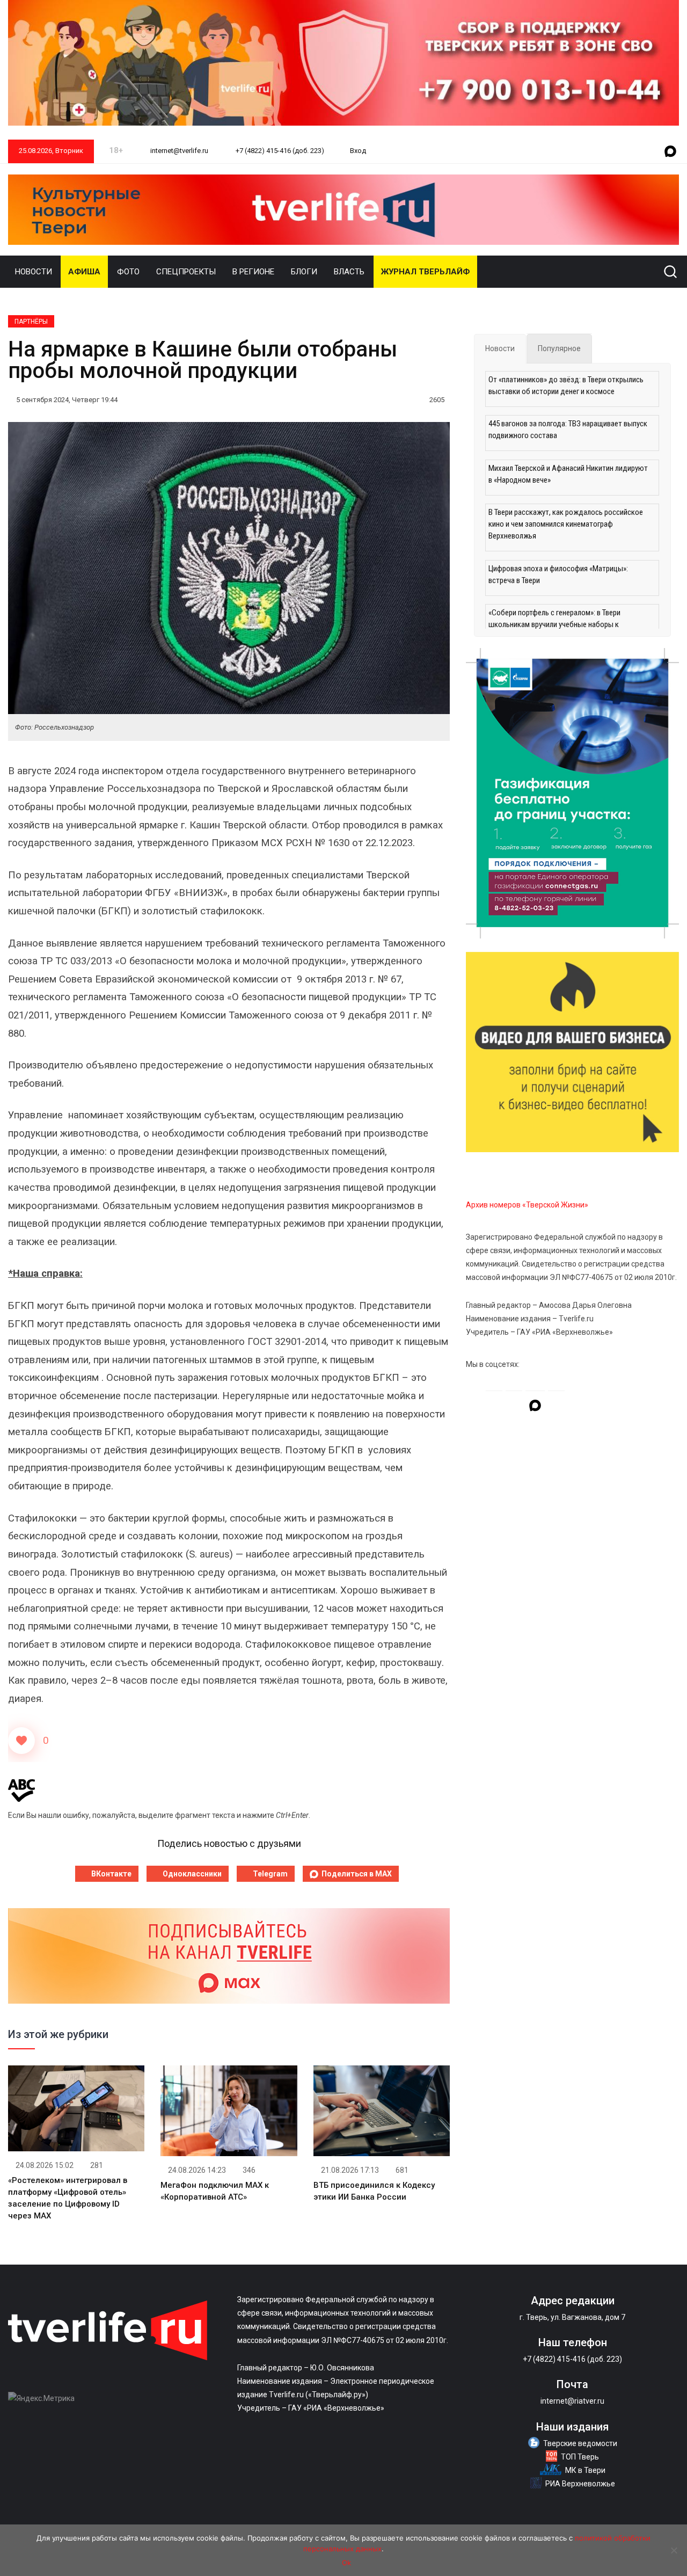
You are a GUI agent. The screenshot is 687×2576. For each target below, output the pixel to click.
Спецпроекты (186, 272)
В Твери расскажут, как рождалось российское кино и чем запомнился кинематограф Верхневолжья (566, 524)
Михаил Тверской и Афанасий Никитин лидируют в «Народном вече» (568, 474)
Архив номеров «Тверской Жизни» (527, 1205)
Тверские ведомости (580, 2443)
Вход (358, 151)
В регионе (253, 272)
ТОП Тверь (580, 2457)
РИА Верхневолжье (580, 2484)
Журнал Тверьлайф (425, 272)
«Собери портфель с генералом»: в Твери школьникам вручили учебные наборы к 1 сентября (554, 624)
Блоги (304, 272)
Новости (34, 272)
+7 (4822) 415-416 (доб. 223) (279, 151)
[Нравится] (21, 1741)
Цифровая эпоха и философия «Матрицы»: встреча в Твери (558, 574)
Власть (349, 272)
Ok (346, 2563)
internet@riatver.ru (572, 2401)
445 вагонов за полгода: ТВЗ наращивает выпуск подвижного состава (568, 430)
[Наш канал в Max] (670, 152)
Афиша (84, 272)
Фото (128, 272)
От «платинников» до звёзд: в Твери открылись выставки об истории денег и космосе (566, 385)
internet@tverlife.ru (178, 151)
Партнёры (31, 322)
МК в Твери (585, 2470)
